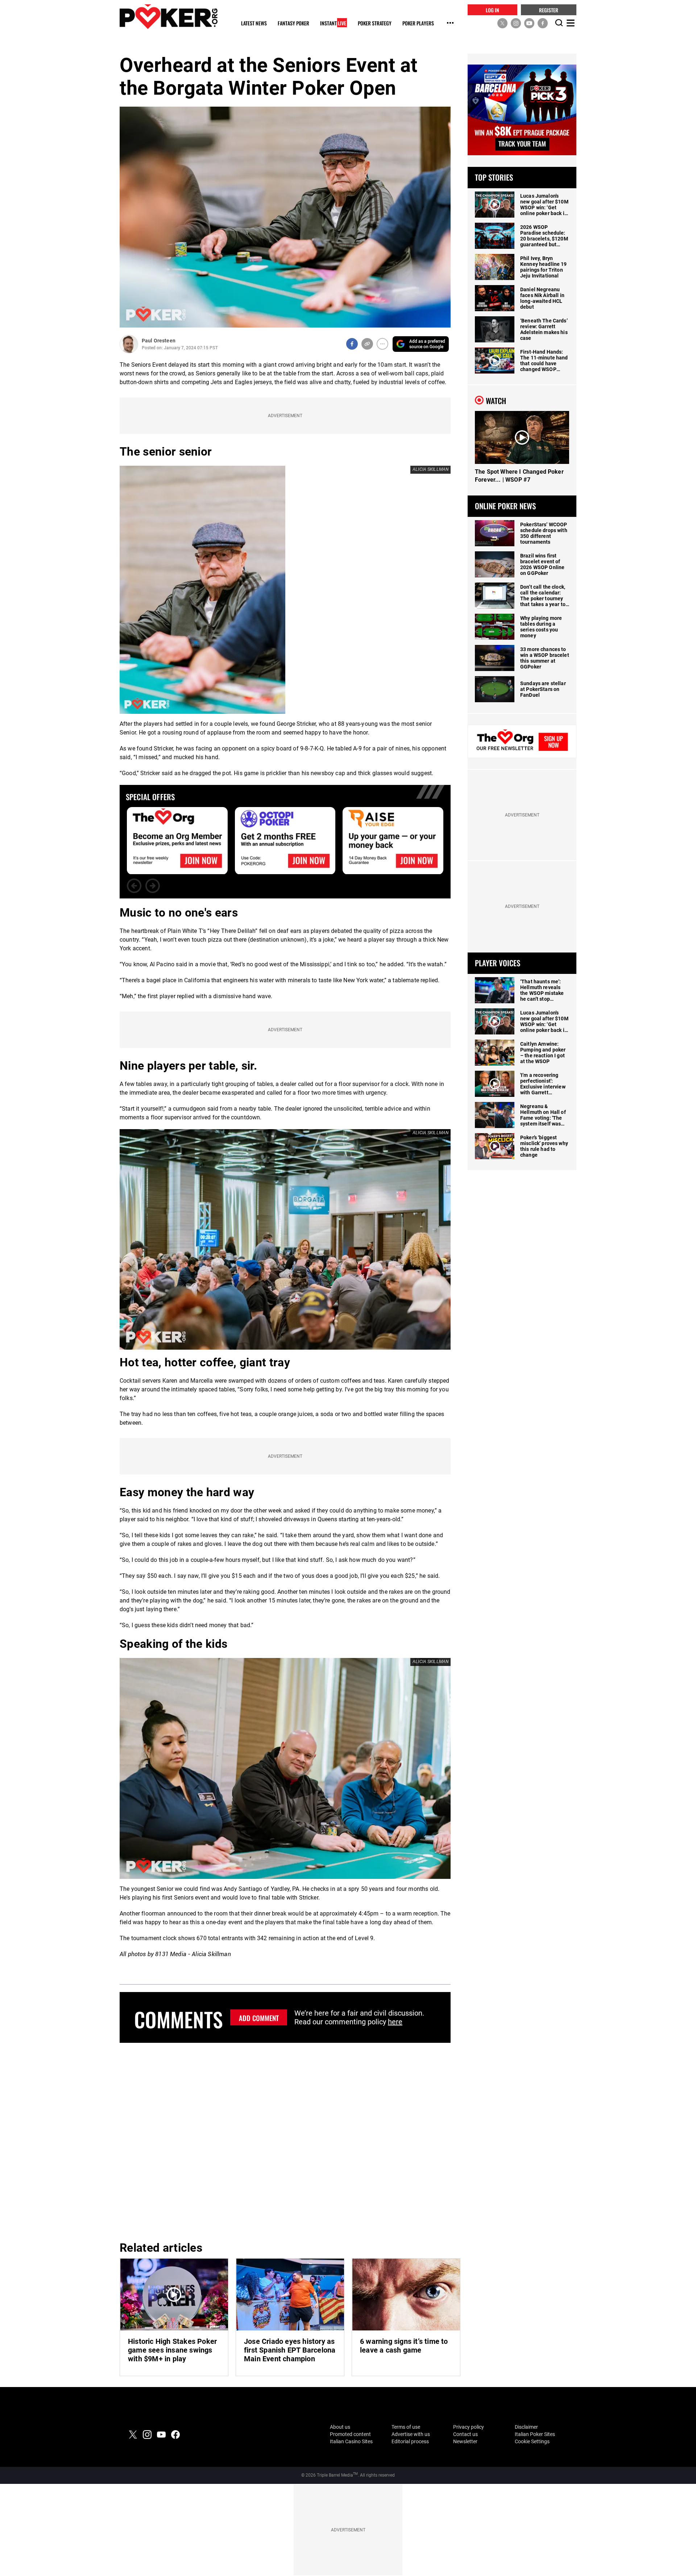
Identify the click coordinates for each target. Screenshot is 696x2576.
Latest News (254, 23)
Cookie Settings (532, 2441)
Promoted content (350, 2434)
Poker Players (418, 23)
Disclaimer (526, 2427)
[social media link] (502, 23)
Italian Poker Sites (535, 2434)
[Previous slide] (134, 886)
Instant (333, 23)
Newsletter (465, 2441)
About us (340, 2427)
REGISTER (549, 10)
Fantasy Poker (293, 23)
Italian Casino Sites (351, 2441)
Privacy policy (469, 2427)
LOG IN (492, 10)
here (395, 2022)
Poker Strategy (375, 23)
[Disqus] (285, 2141)
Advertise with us (411, 2434)
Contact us (465, 2434)
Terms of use (406, 2427)
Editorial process (410, 2441)
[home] (169, 17)
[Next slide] (153, 886)
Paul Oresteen (159, 341)
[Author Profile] (129, 344)
